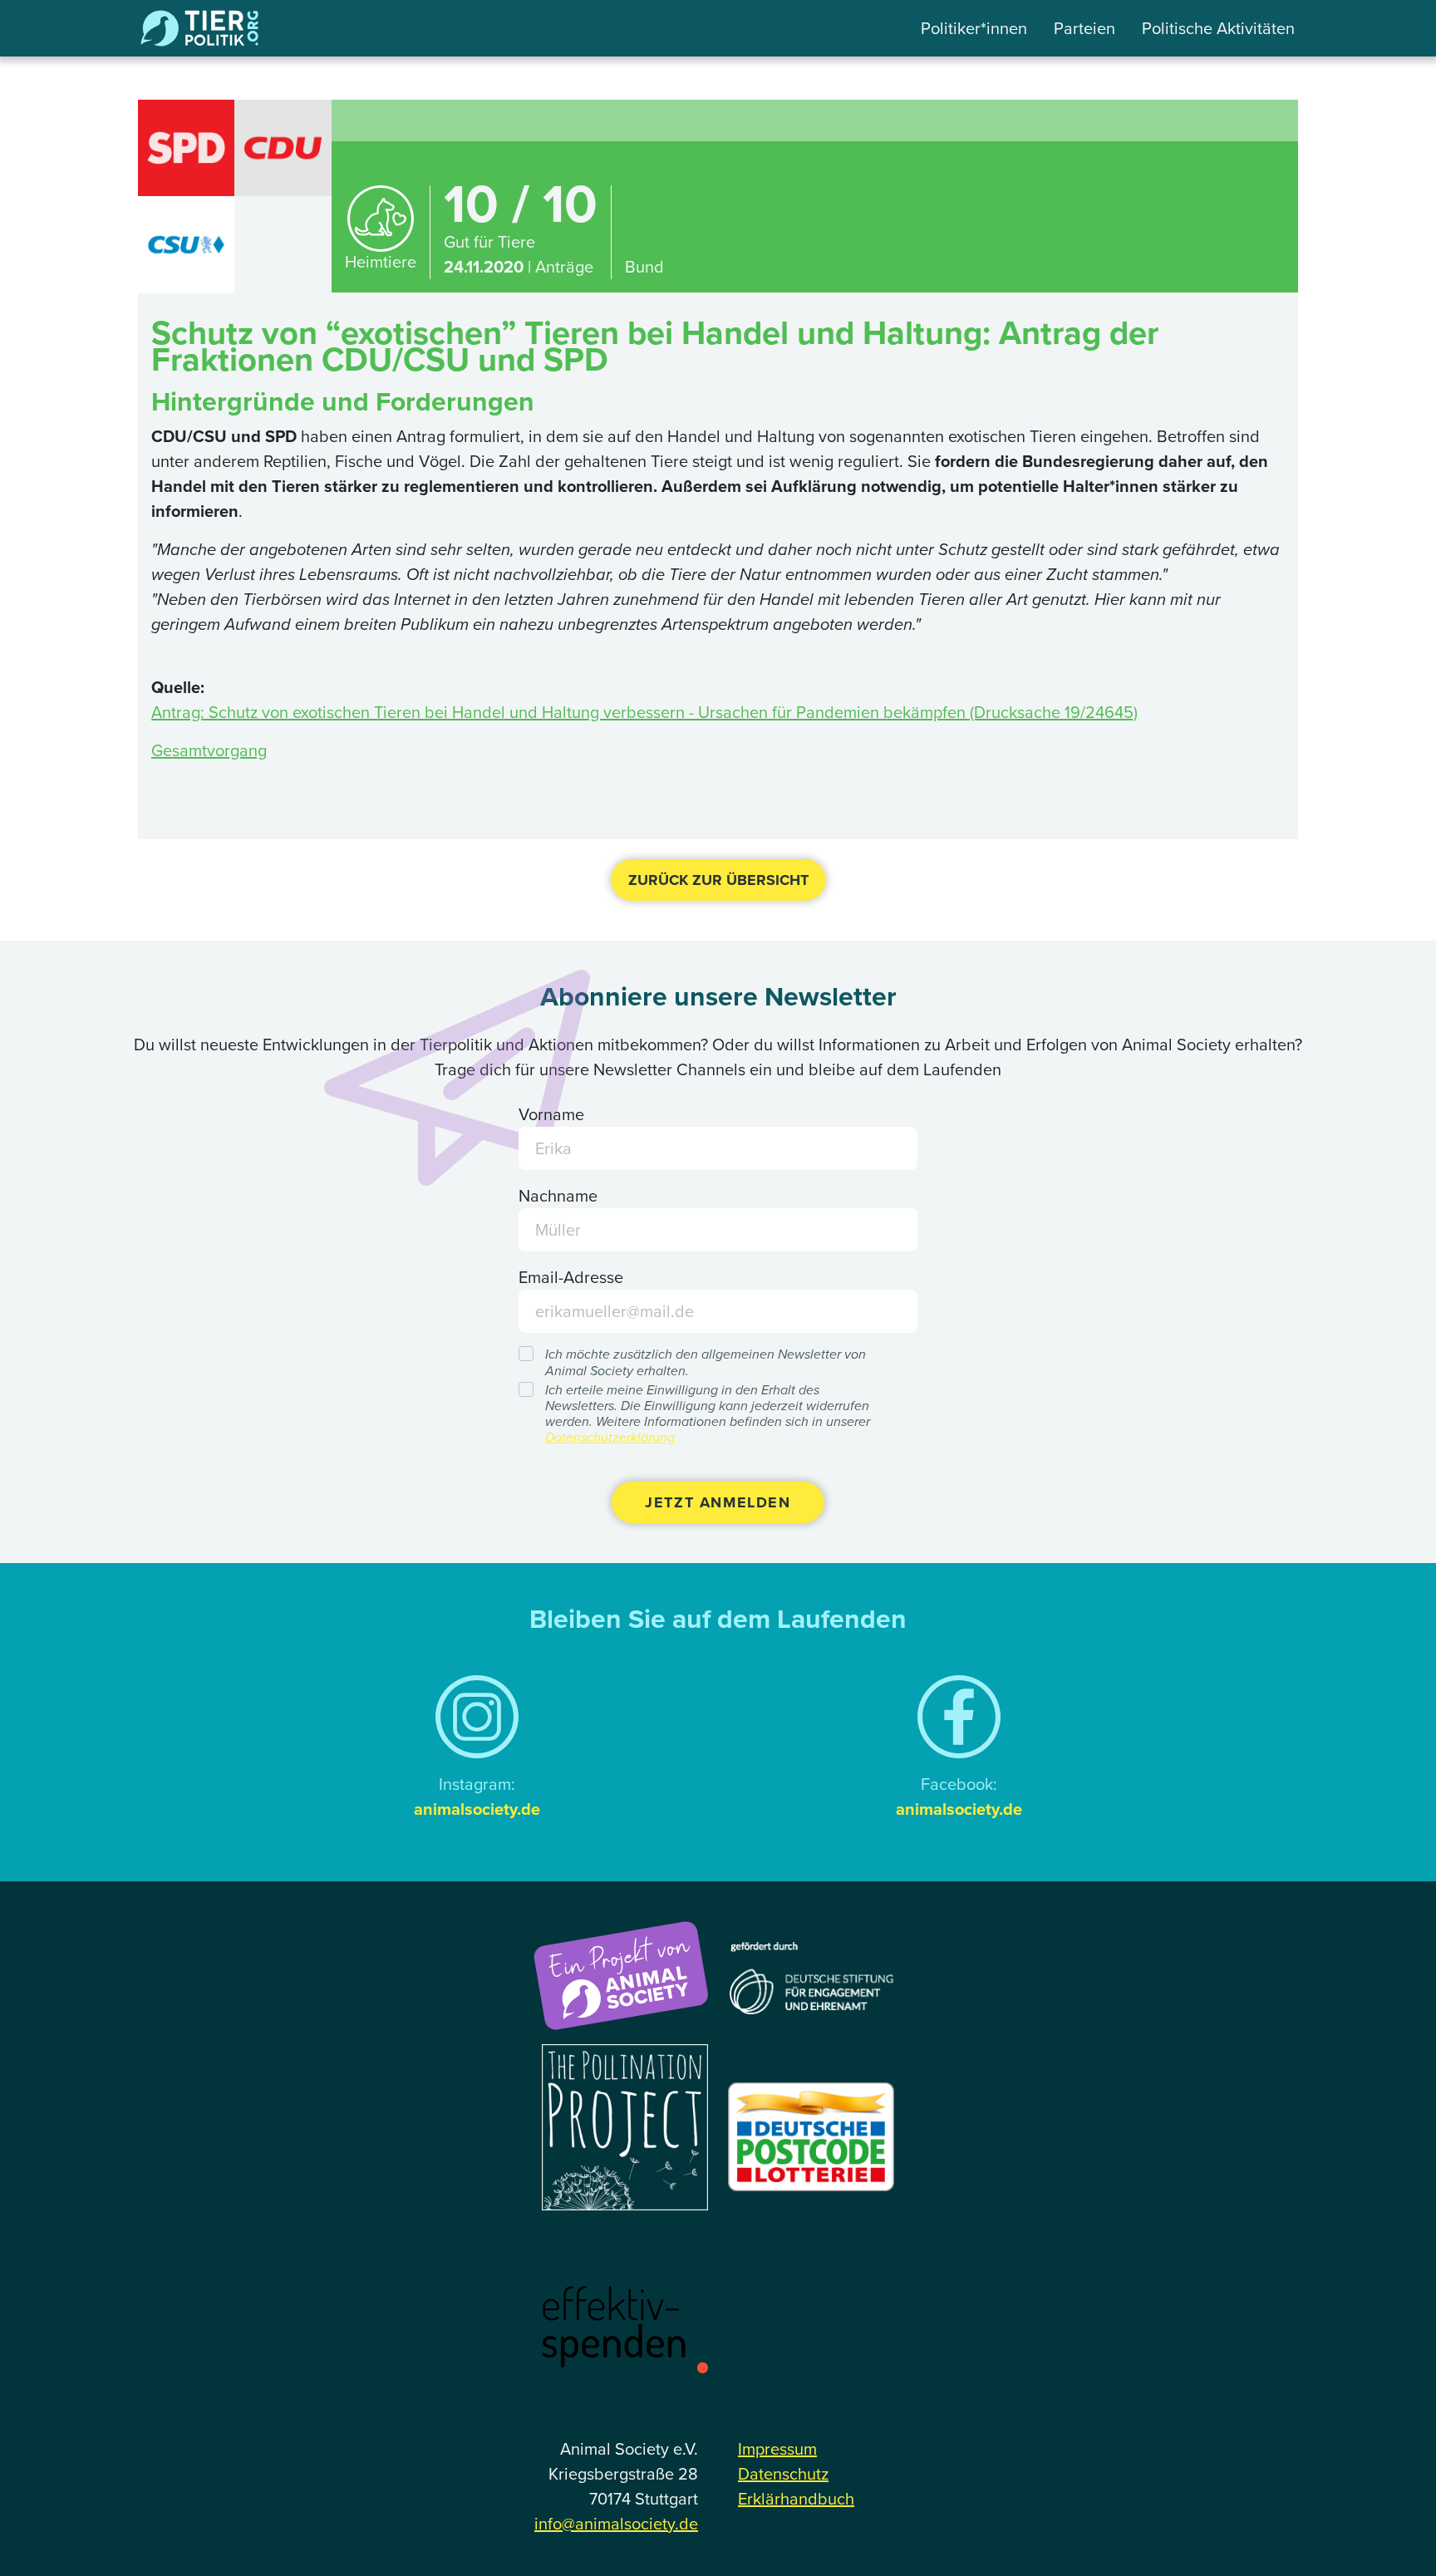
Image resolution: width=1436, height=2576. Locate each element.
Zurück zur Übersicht (718, 880)
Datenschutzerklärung (610, 1437)
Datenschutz (783, 2473)
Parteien (1084, 28)
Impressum (777, 2448)
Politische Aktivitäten (1218, 28)
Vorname (551, 1114)
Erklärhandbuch (796, 2498)
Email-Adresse (571, 1277)
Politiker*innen (974, 28)
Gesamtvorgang (209, 750)
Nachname (558, 1195)
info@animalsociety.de (616, 2523)
